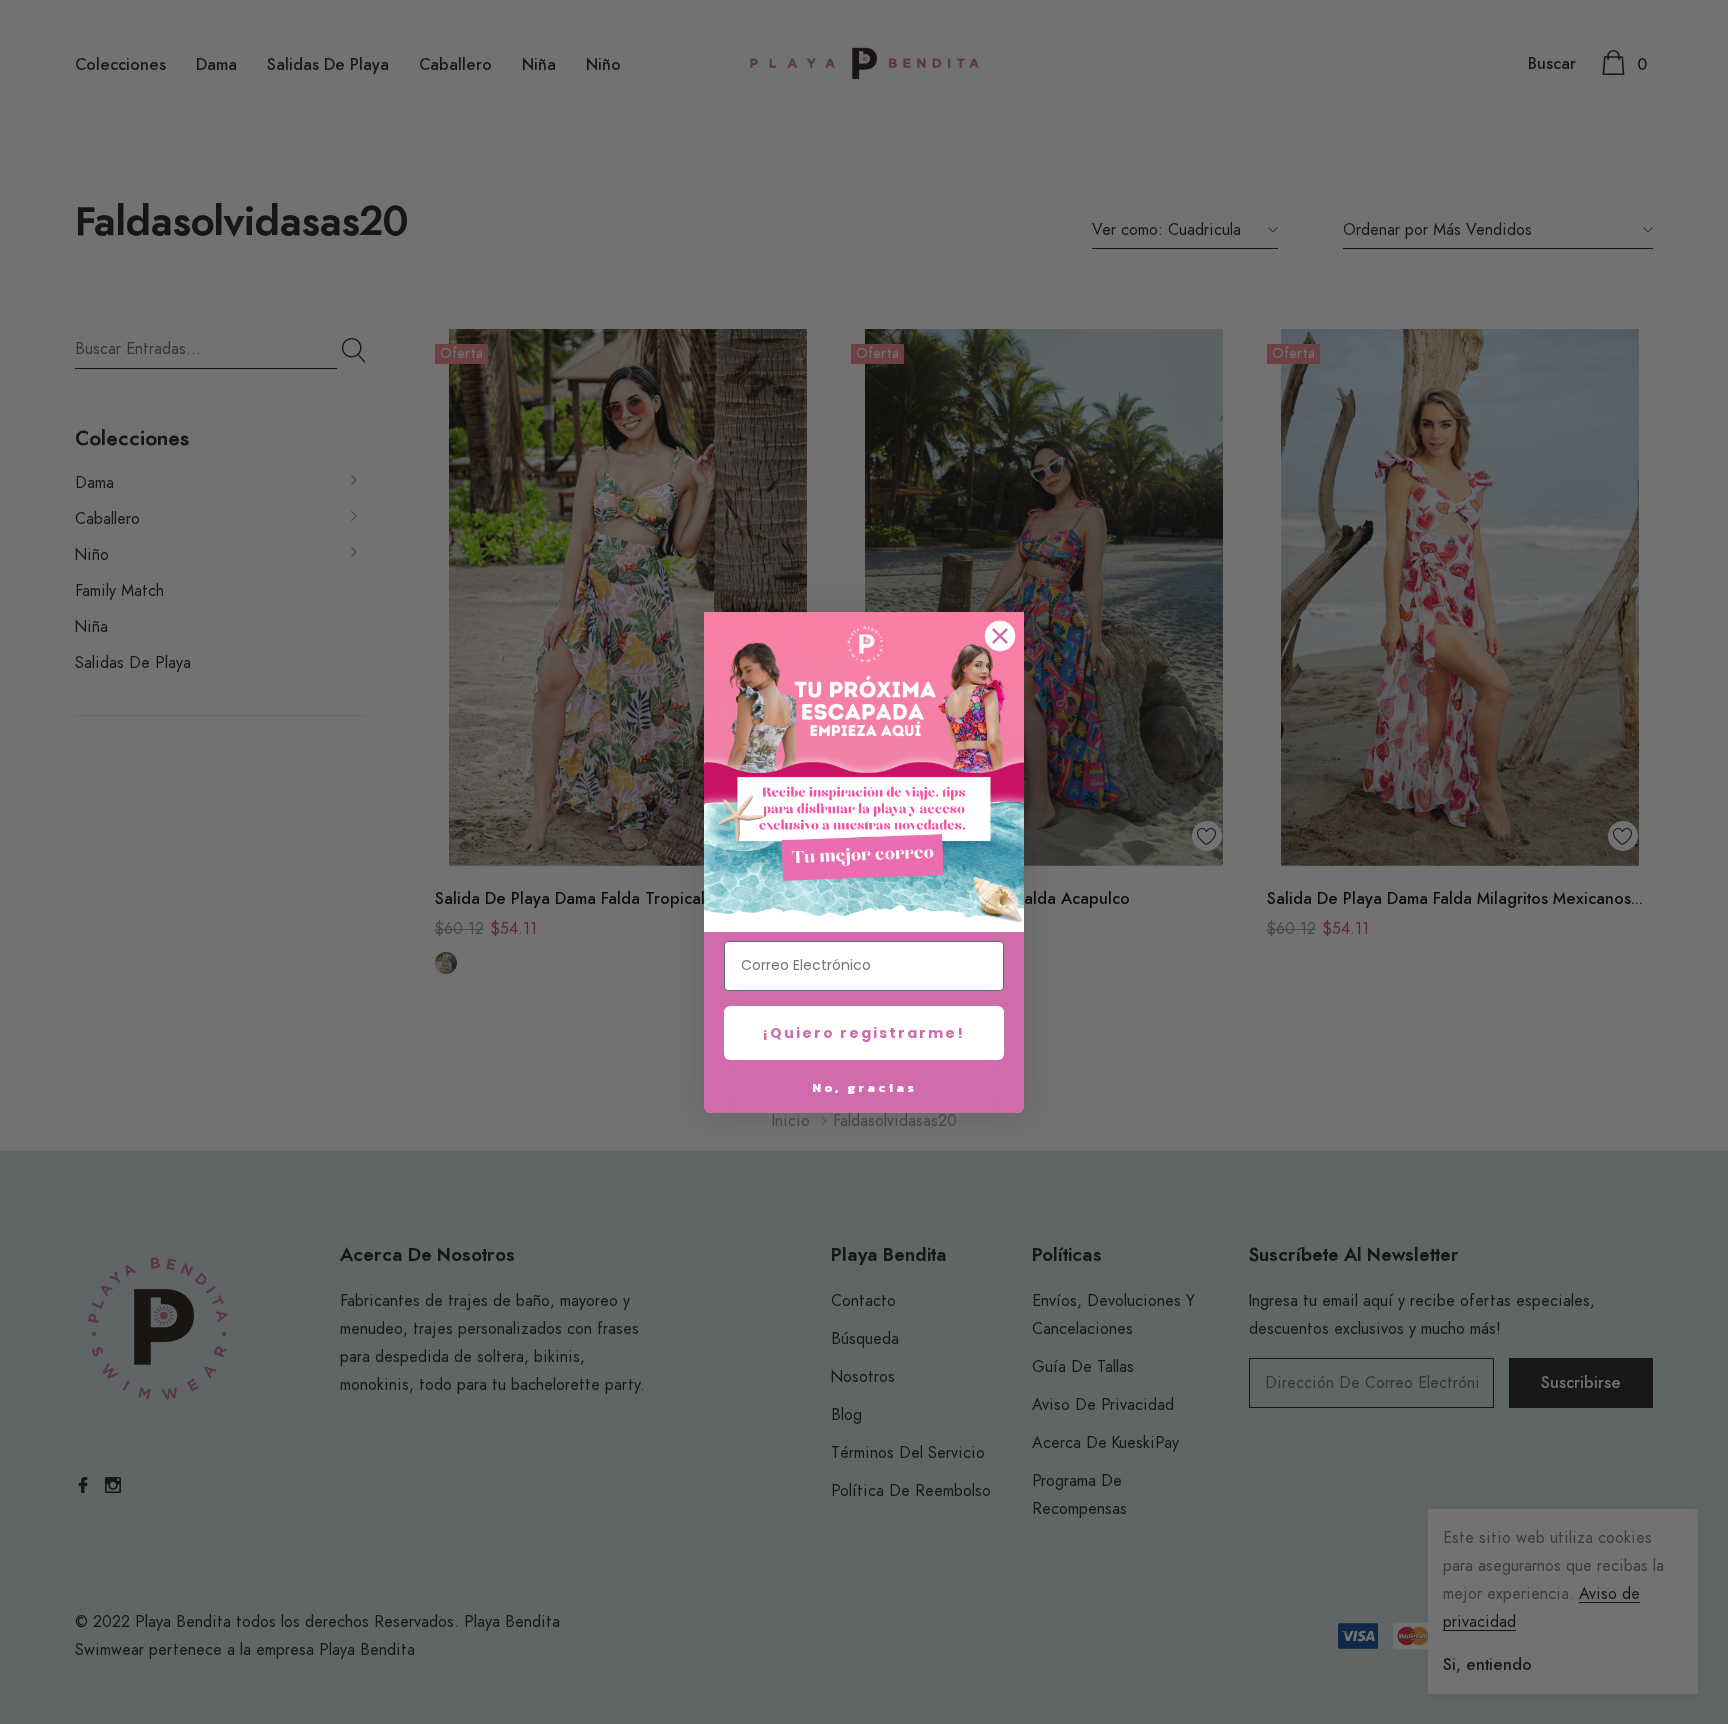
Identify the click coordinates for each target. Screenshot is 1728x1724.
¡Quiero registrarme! (864, 1033)
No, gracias (864, 1087)
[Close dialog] (1000, 636)
